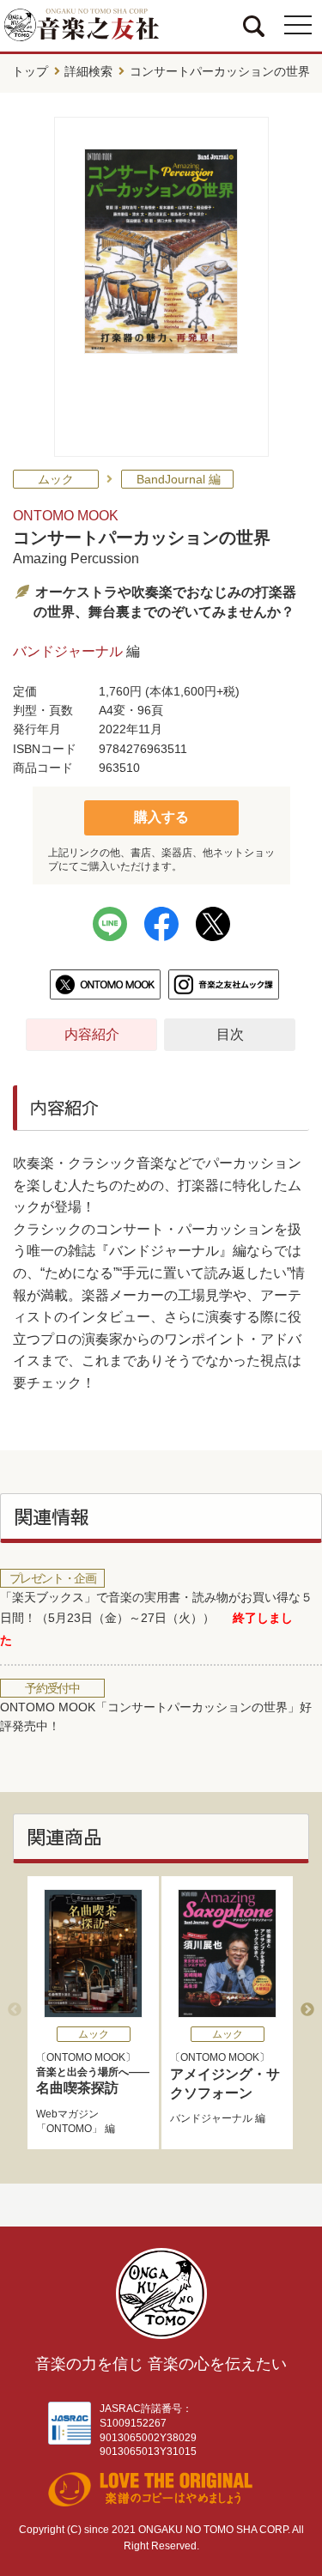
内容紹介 (92, 1034)
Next (307, 2010)
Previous (15, 2010)
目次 (230, 1034)
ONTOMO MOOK (66, 516)
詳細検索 (88, 71)
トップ (30, 71)
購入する (161, 817)
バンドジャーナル (68, 651)
